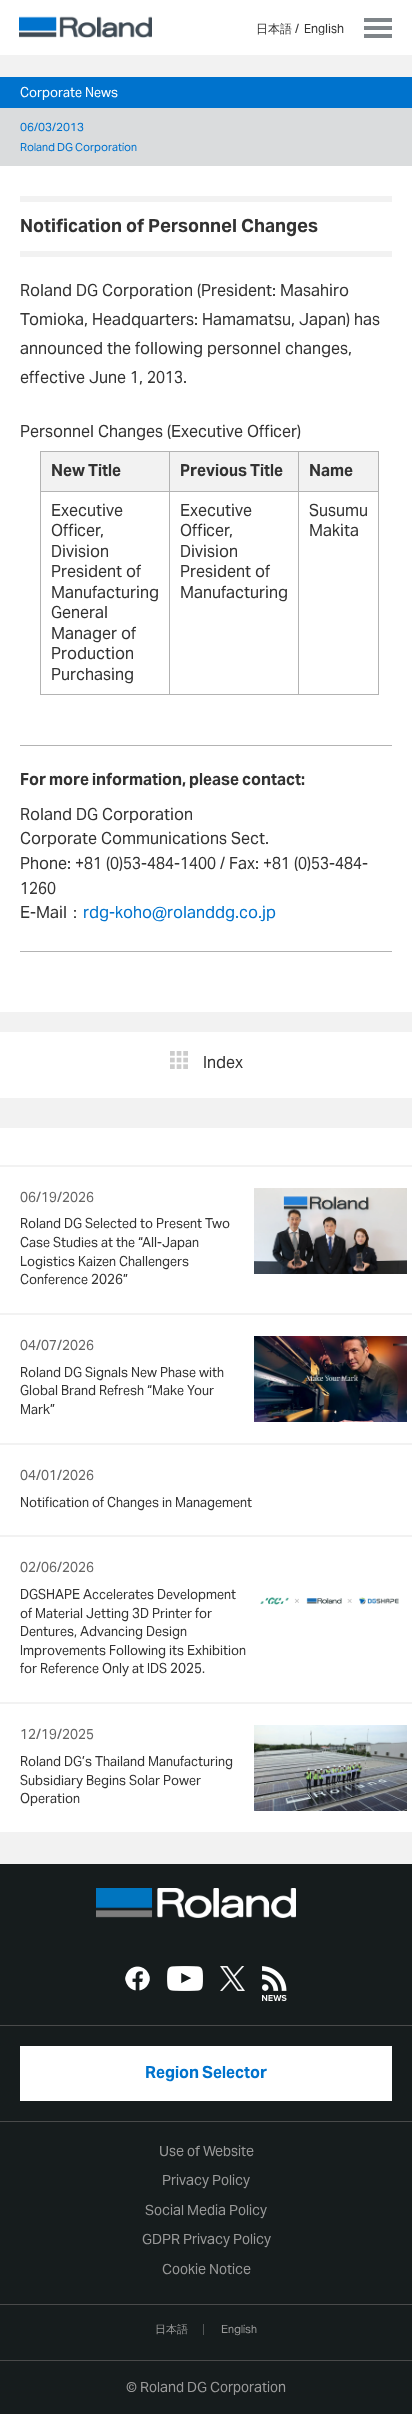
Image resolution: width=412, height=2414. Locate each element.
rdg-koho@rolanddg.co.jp (179, 912)
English (324, 28)
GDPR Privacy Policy (206, 2239)
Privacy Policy (206, 2180)
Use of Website (206, 2151)
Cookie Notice (206, 2269)
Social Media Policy (206, 2210)
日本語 (274, 28)
